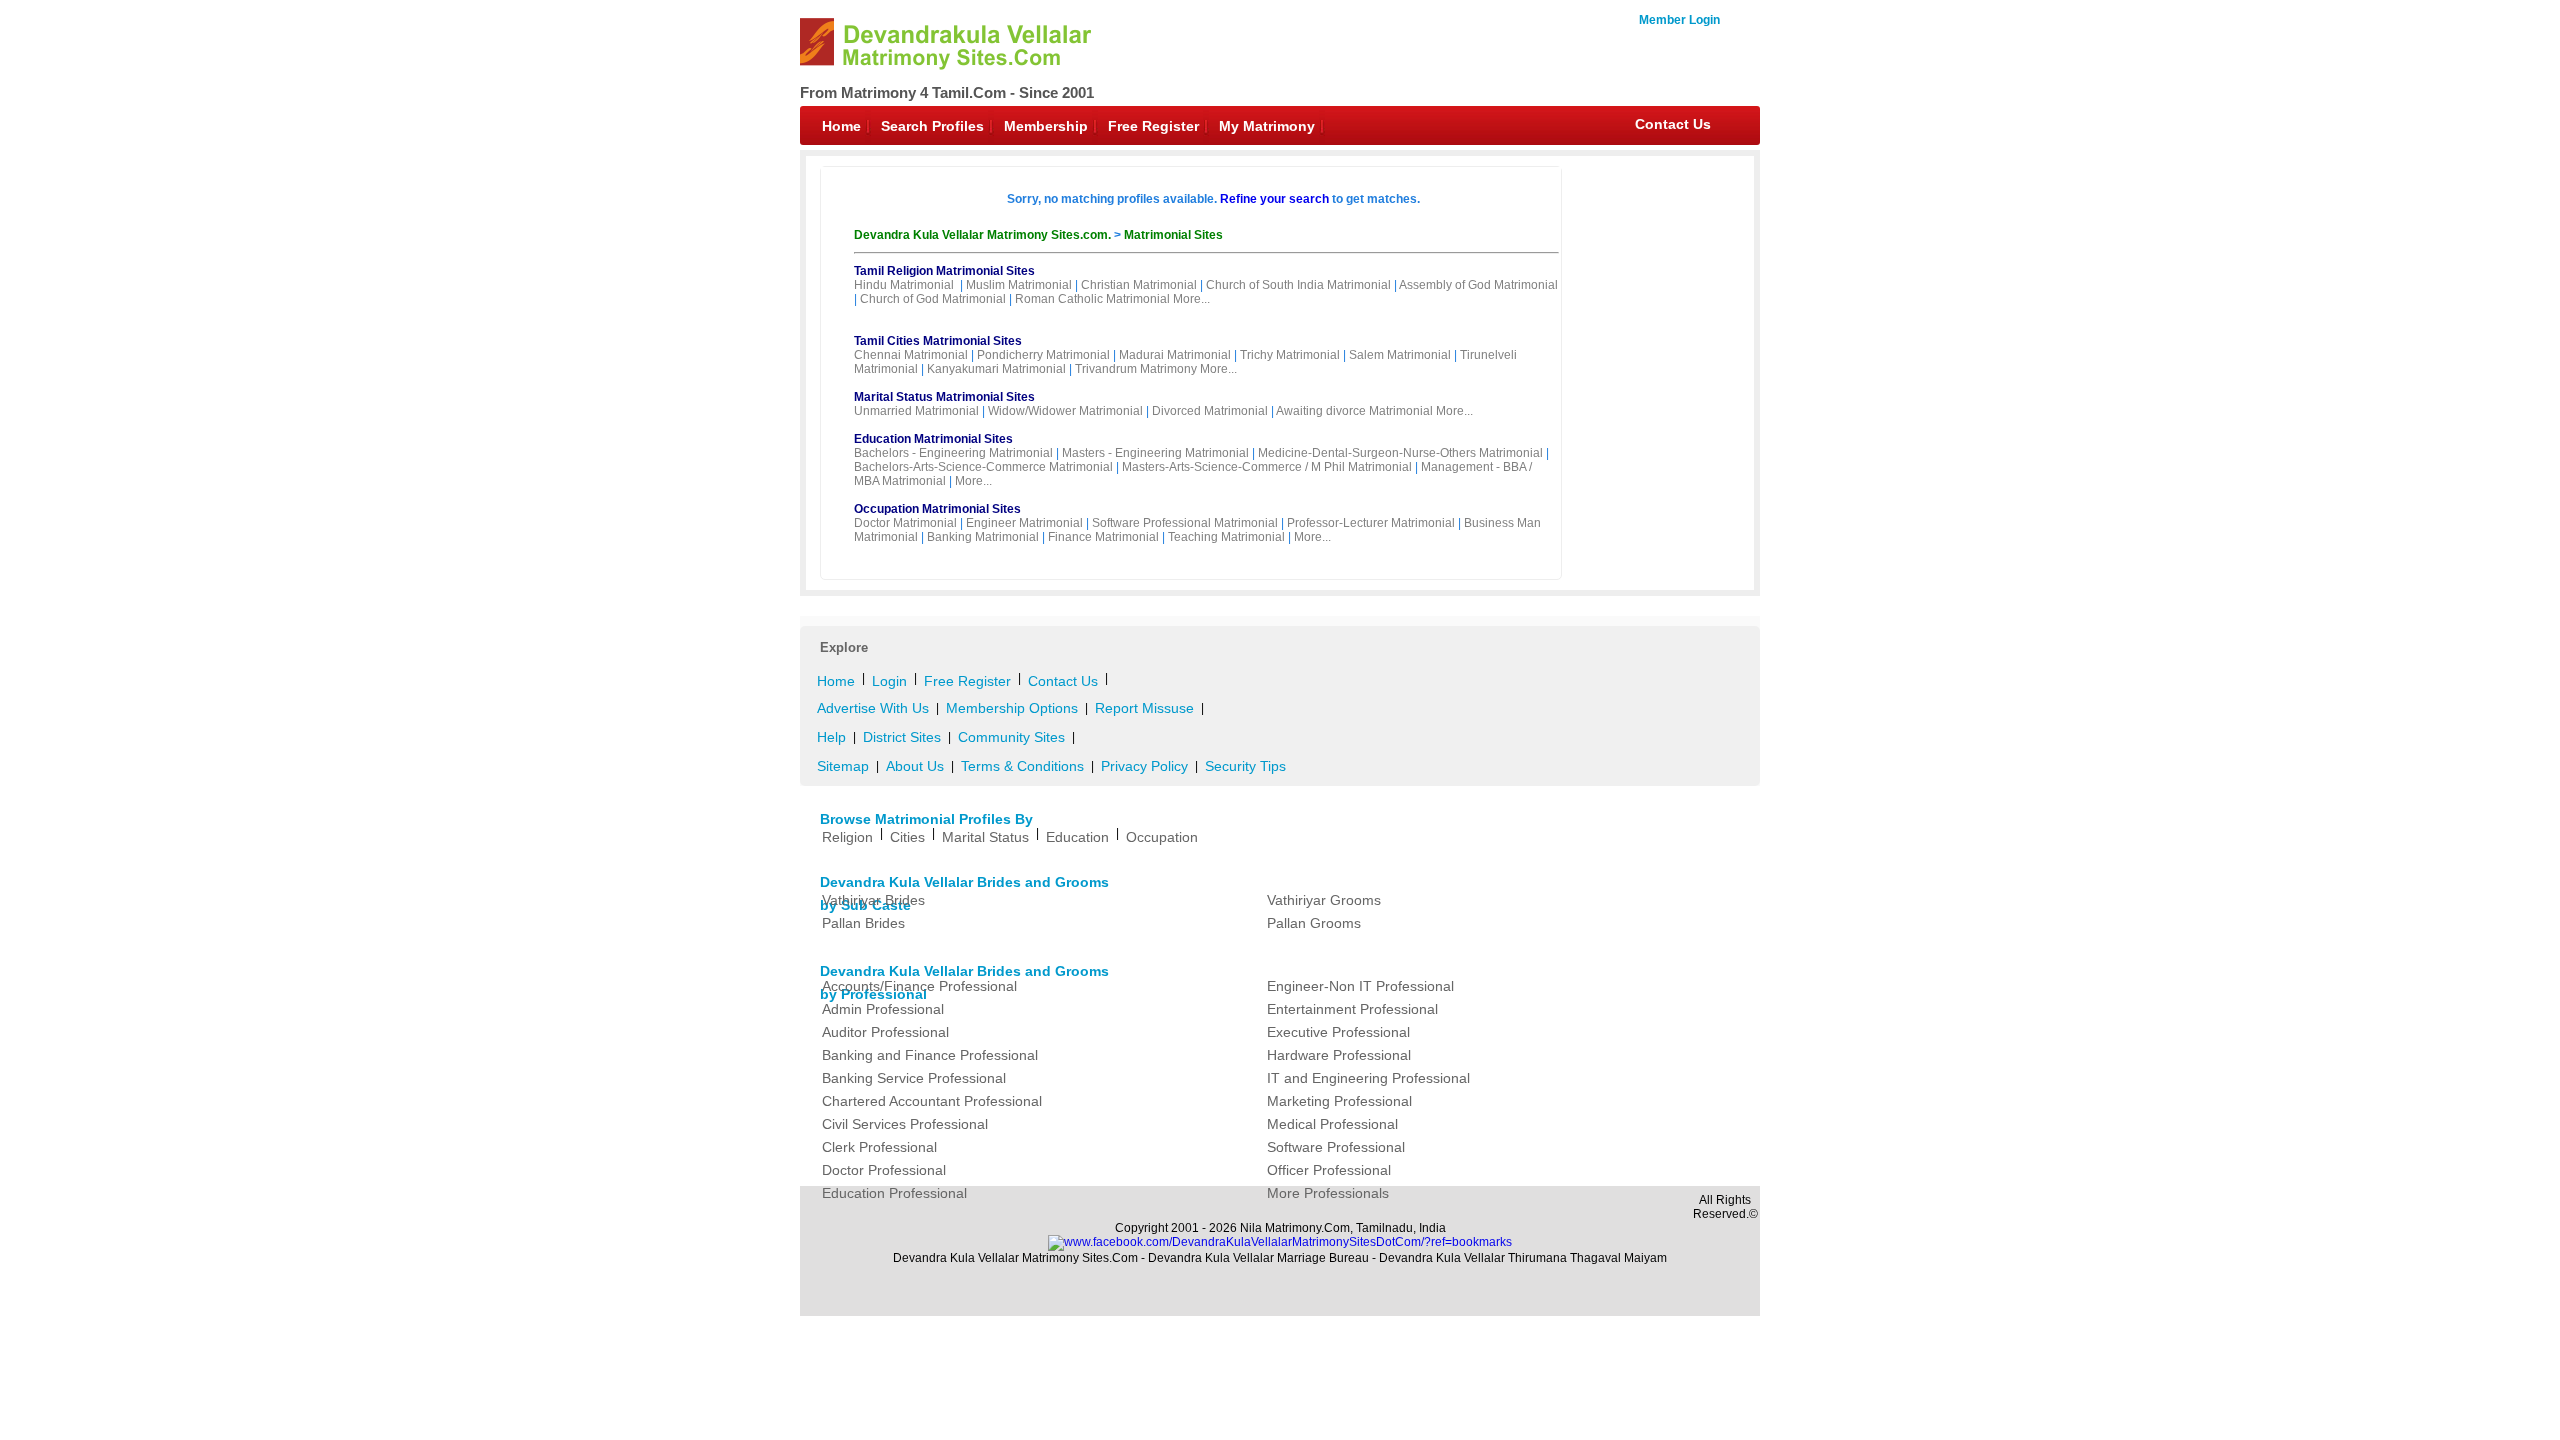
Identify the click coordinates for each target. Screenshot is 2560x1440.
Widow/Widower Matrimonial (1065, 411)
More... (1191, 299)
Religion (847, 837)
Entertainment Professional (1352, 1009)
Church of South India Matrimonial (1298, 285)
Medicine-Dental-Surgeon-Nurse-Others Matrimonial (1400, 453)
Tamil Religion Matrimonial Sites (944, 271)
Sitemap (843, 766)
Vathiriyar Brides (873, 900)
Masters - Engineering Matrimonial (1155, 453)
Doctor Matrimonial (905, 523)
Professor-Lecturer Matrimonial (1371, 523)
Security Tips (1245, 766)
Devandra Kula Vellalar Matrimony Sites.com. (984, 235)
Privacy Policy (1144, 766)
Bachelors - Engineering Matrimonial (953, 453)
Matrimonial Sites (1173, 235)
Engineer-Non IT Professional (1360, 986)
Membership (1046, 126)
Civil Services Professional (905, 1124)
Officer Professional (1329, 1170)
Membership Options (1012, 708)
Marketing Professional (1339, 1101)
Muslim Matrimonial (1019, 285)
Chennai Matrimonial (911, 355)
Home (841, 126)
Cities (907, 837)
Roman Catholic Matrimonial (1092, 299)
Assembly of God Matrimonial (1478, 285)
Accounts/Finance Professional (919, 986)
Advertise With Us (873, 708)
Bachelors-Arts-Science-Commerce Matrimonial (983, 467)
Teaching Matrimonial (1226, 537)
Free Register (1153, 126)
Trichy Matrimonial (1290, 355)
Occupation (1162, 837)
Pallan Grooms (1314, 923)
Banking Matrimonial (983, 537)
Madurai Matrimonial (1175, 355)
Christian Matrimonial (1139, 285)
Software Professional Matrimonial (1185, 523)
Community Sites (1011, 737)
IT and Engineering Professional (1368, 1078)
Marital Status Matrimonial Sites (944, 397)
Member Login (1679, 20)
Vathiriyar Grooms (1324, 900)
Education (1077, 837)
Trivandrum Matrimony (1136, 369)
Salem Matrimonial (1400, 355)
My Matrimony (1267, 126)
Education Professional (894, 1193)
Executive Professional (1338, 1032)
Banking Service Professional (914, 1078)
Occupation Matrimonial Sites (937, 509)
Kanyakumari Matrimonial (996, 369)
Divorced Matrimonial (1210, 411)
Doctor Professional (884, 1170)
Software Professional (1336, 1147)
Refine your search (1274, 199)
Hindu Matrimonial (904, 285)
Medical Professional (1332, 1124)
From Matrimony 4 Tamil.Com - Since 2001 (947, 92)
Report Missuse (1144, 708)
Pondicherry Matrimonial (1043, 355)
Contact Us (1673, 124)
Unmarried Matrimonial (916, 411)
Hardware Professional (1339, 1055)
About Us (915, 766)
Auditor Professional (885, 1032)
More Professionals (1328, 1193)
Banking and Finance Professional (930, 1055)
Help (831, 737)
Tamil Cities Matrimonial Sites (938, 341)
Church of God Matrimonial (933, 299)
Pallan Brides (863, 923)
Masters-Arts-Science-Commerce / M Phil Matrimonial (1267, 467)
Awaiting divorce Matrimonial (1354, 411)
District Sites (902, 737)
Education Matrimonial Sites (933, 439)
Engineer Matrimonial (1024, 523)
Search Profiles (932, 126)
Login (889, 681)
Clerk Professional (879, 1147)
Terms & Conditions (1022, 766)
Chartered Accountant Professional (932, 1101)
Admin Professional (883, 1009)
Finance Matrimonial (1103, 537)
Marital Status (985, 837)
